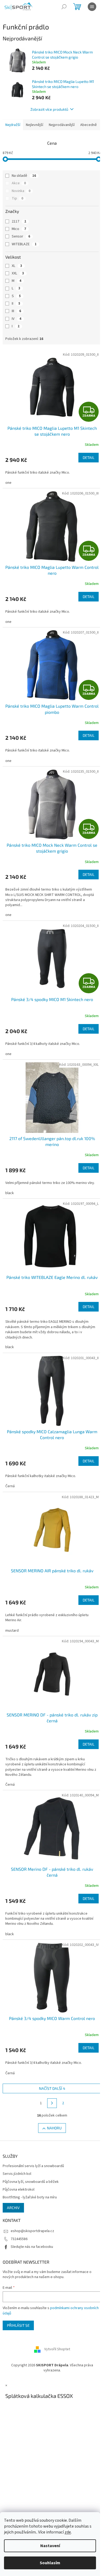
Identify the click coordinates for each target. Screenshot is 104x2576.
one (8, 491)
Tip (17, 209)
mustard (12, 1620)
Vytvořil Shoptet (55, 2329)
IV (17, 330)
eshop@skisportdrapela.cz (32, 2211)
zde (68, 2532)
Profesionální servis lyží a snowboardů (33, 2146)
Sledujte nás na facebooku (32, 2227)
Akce (19, 194)
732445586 (19, 2219)
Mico (19, 240)
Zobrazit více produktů (47, 109)
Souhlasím (50, 2563)
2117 (19, 232)
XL (17, 277)
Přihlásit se (18, 2305)
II (16, 315)
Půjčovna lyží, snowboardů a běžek (31, 2162)
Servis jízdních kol (17, 2154)
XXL (18, 284)
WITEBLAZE (24, 255)
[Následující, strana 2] (50, 2083)
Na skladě (24, 187)
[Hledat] (64, 7)
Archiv (13, 2188)
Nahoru (52, 2108)
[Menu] (92, 7)
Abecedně (14, 136)
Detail (85, 465)
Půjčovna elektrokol (19, 2170)
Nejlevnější (35, 125)
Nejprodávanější (62, 125)
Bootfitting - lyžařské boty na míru (30, 2178)
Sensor (21, 247)
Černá (10, 1478)
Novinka (21, 202)
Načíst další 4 (50, 2068)
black (10, 1191)
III (16, 322)
